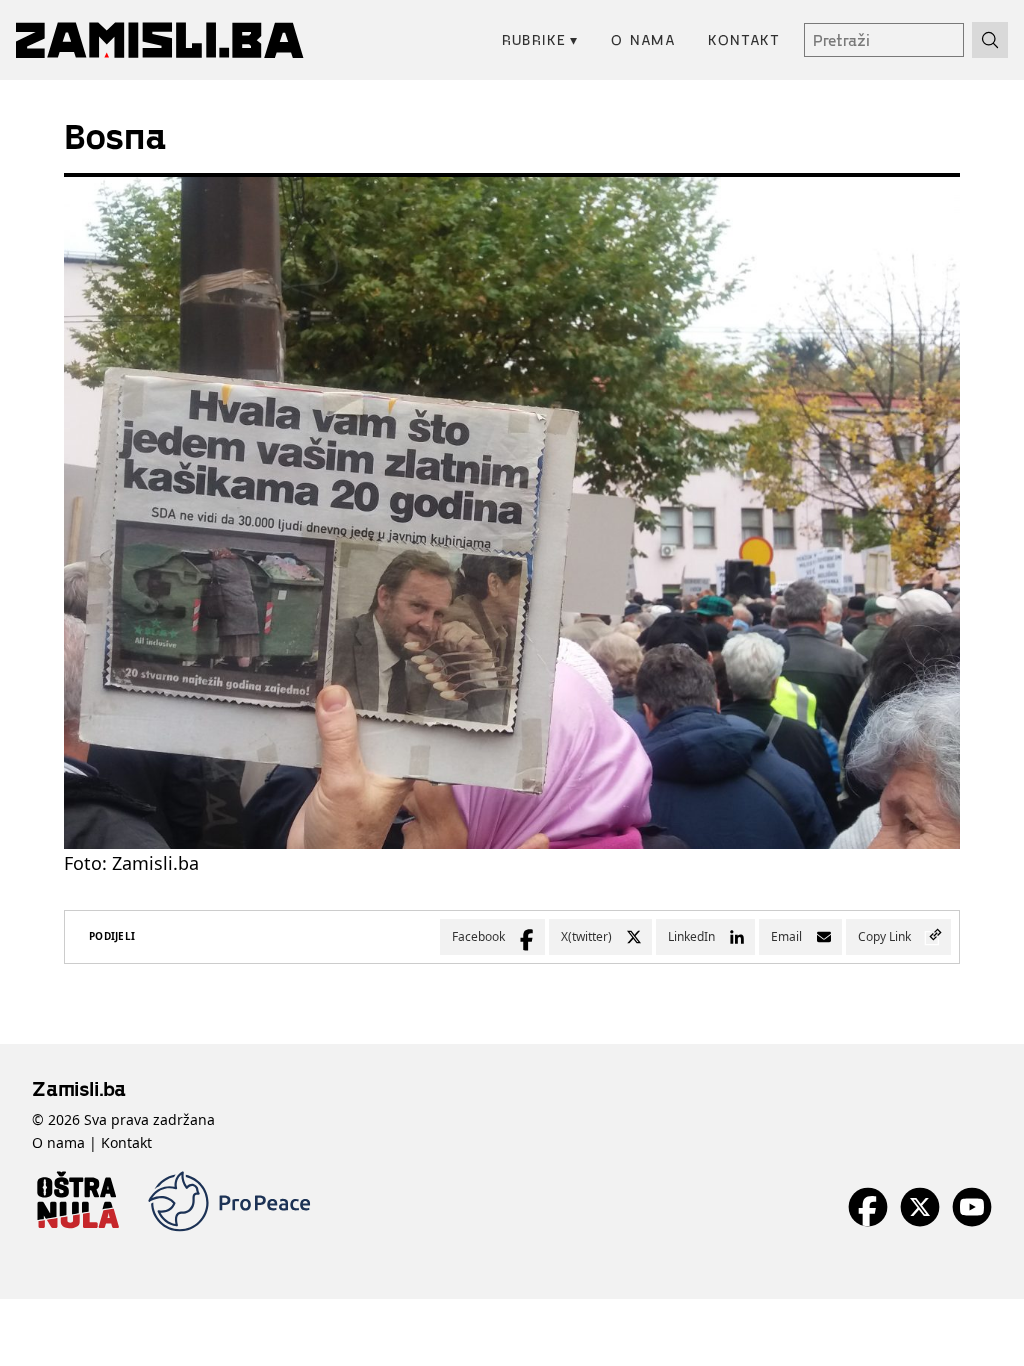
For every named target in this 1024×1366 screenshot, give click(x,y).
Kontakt (744, 39)
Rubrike (540, 39)
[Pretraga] (990, 40)
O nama (643, 39)
